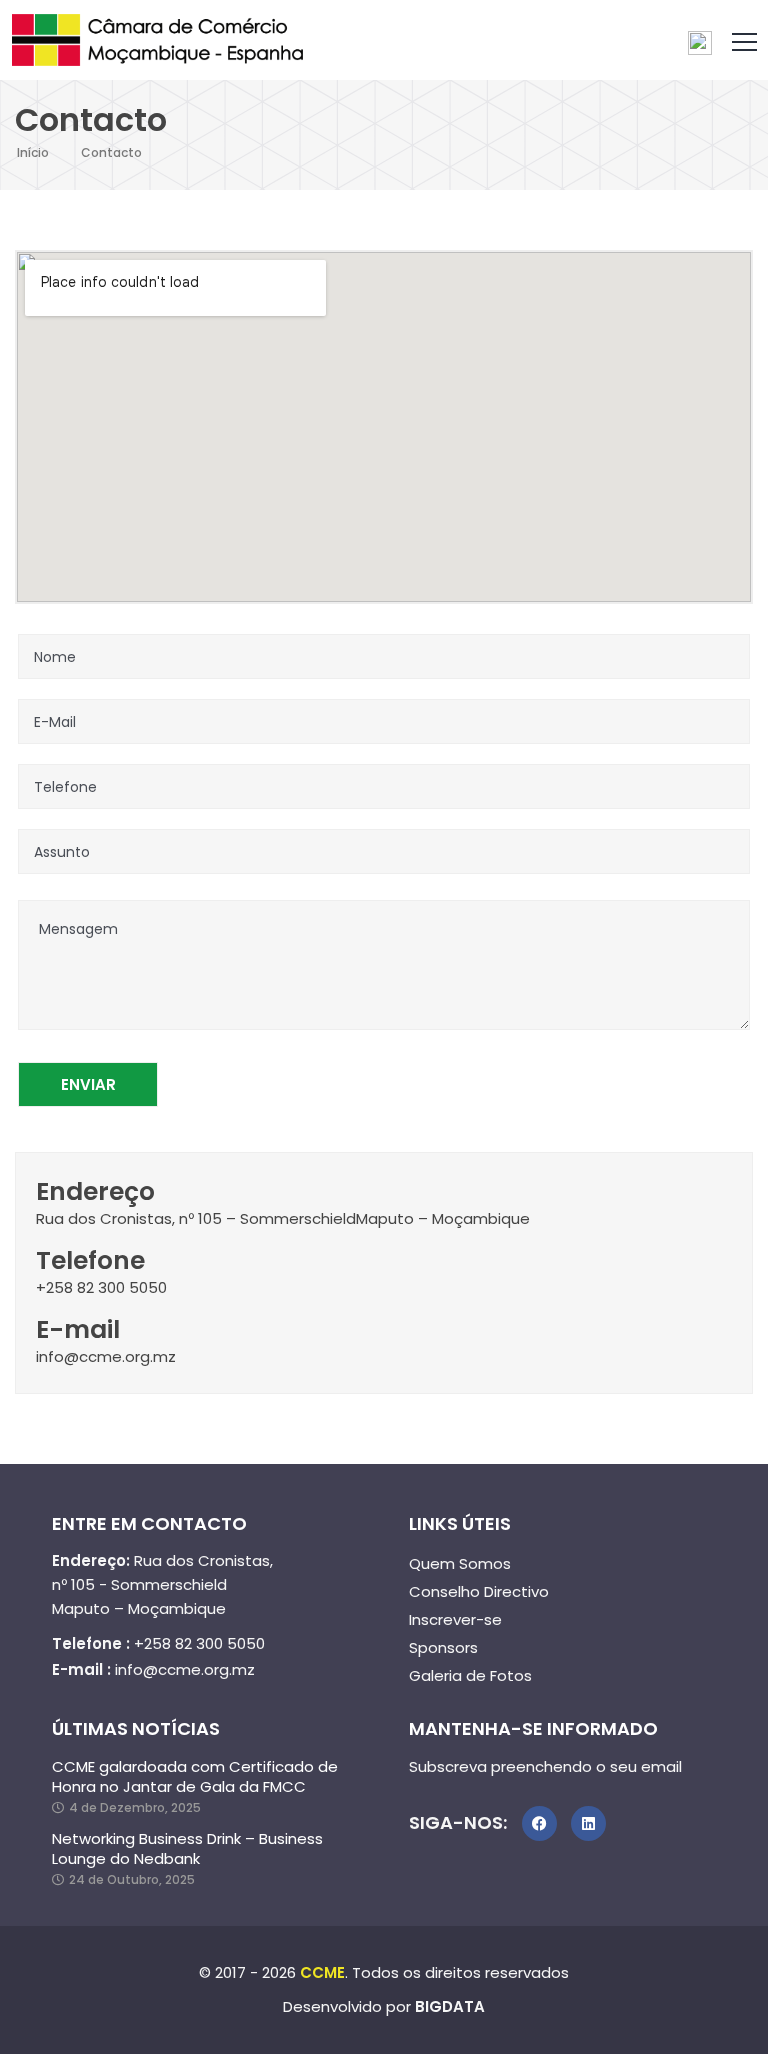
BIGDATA (450, 2006)
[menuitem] (700, 43)
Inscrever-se (455, 1619)
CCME (322, 1972)
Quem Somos (460, 1563)
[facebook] (539, 1823)
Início (33, 152)
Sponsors (443, 1647)
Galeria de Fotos (470, 1675)
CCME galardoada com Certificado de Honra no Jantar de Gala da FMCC (195, 1777)
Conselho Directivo (479, 1591)
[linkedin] (588, 1823)
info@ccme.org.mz (185, 1669)
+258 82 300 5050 (199, 1643)
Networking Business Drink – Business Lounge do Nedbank (187, 1849)
